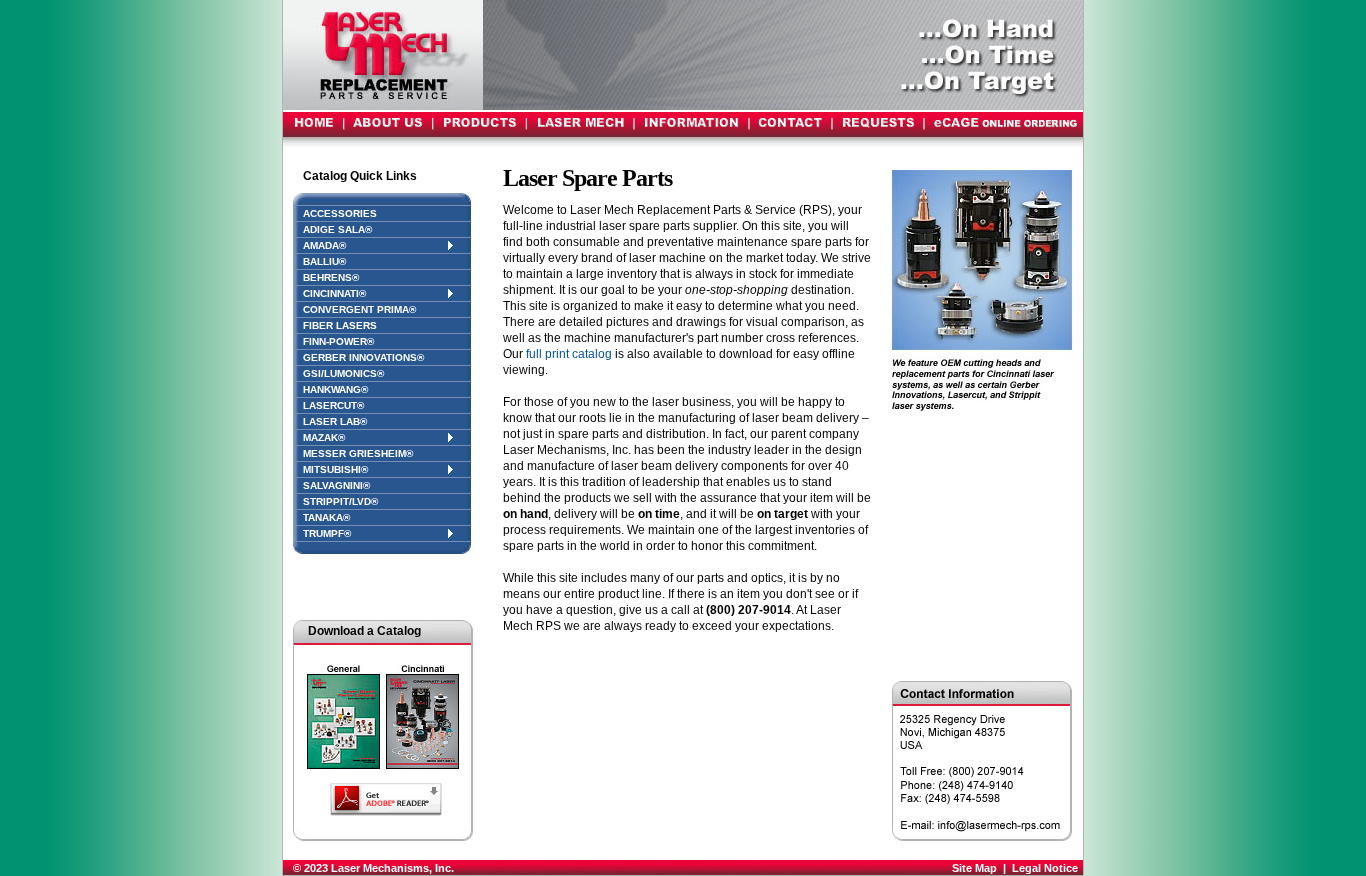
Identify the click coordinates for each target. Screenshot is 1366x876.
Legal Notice (1045, 868)
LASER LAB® (335, 421)
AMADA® (324, 245)
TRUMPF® (327, 533)
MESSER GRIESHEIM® (358, 453)
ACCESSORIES (340, 213)
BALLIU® (324, 261)
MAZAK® (324, 437)
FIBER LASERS (340, 325)
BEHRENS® (331, 277)
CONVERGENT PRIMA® (359, 309)
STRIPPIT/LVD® (340, 501)
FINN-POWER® (338, 341)
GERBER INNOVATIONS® (363, 357)
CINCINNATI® (334, 293)
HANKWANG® (335, 389)
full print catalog (569, 354)
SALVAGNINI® (336, 485)
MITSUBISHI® (335, 469)
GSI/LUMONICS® (343, 373)
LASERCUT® (333, 405)
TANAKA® (326, 517)
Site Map (974, 868)
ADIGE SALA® (337, 229)
